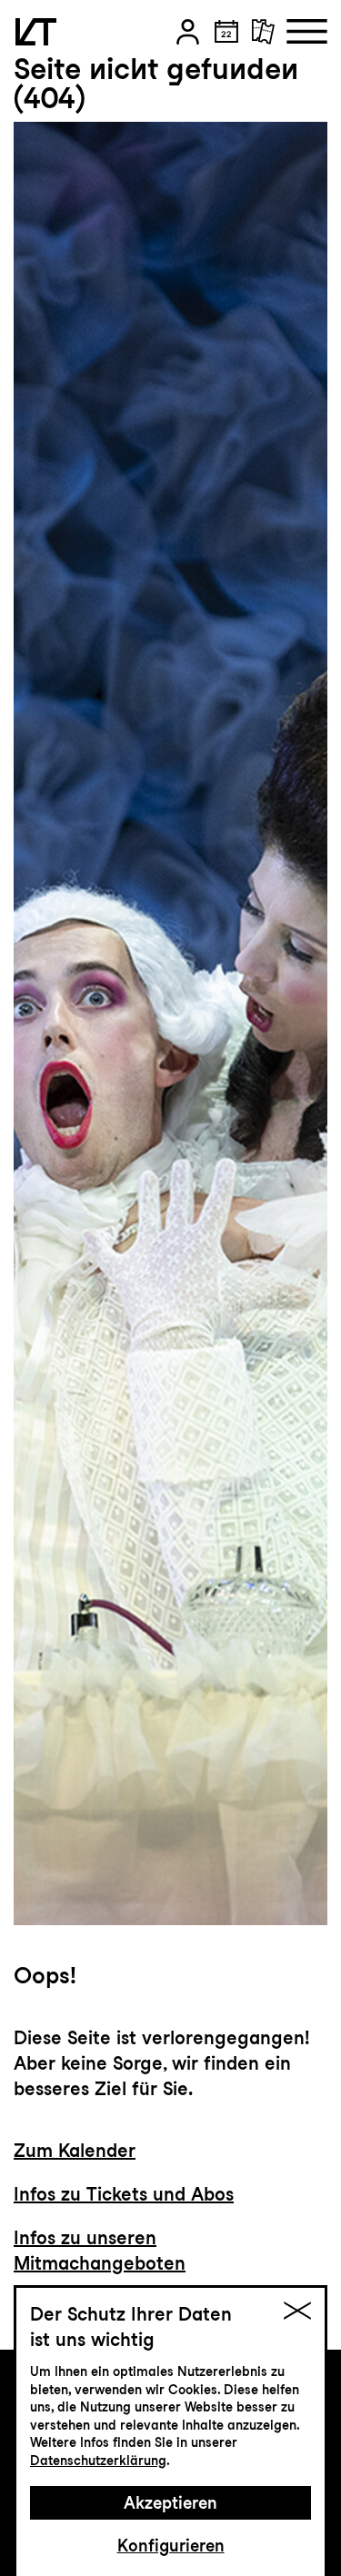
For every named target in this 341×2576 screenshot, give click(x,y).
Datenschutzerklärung (98, 2461)
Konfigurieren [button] (171, 2546)
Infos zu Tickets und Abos (124, 2194)
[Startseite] (36, 32)
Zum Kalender (75, 2151)
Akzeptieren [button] (170, 2503)
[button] (188, 32)
